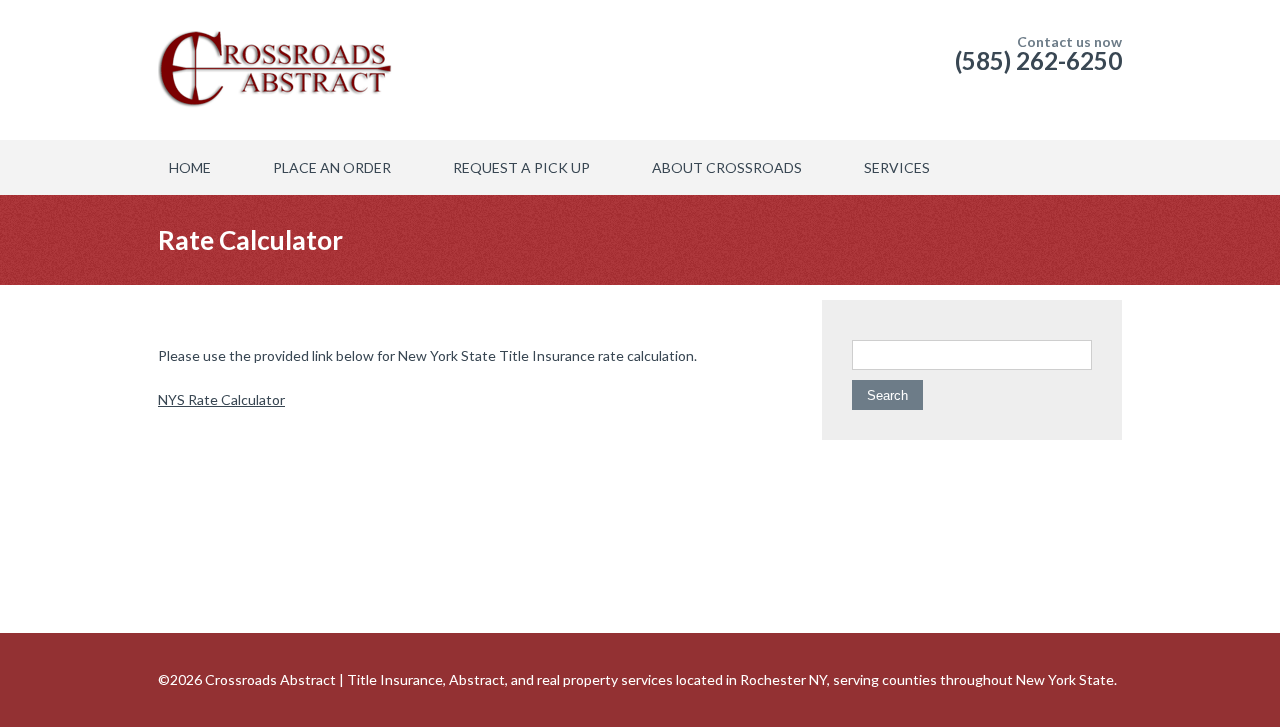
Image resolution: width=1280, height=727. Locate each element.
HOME (190, 167)
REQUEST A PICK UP (521, 167)
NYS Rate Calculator (221, 399)
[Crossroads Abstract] (252, 70)
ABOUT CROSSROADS (727, 167)
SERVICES (897, 167)
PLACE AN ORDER (332, 167)
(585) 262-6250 (1038, 60)
